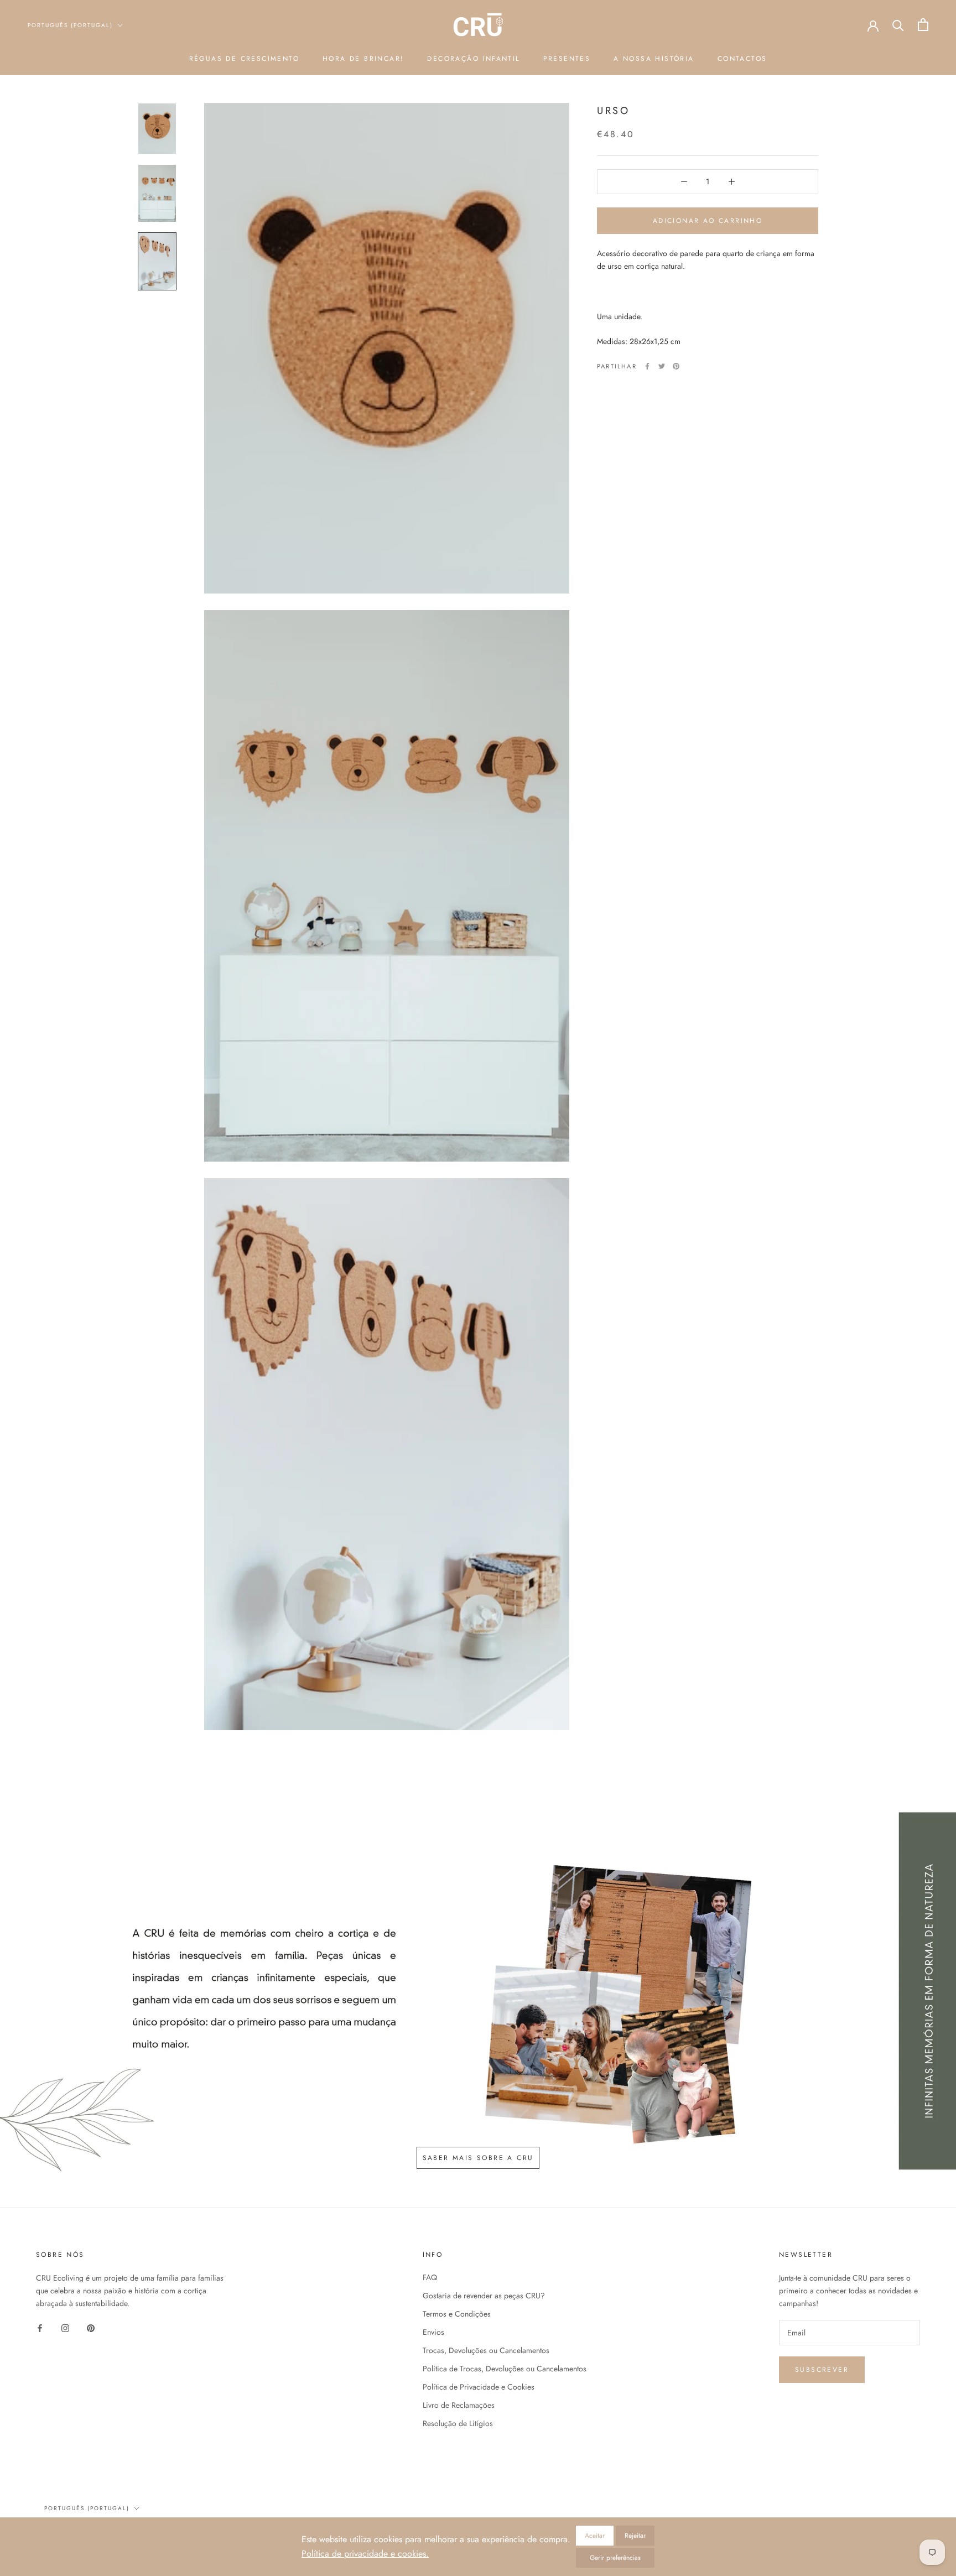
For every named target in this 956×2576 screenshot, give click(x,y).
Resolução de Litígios (458, 2423)
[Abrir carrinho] (923, 25)
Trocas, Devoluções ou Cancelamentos (486, 2350)
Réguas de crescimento (244, 59)
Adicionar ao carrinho (708, 221)
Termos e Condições (457, 2314)
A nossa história (654, 59)
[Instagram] (65, 2327)
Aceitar (595, 2536)
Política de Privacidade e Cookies (479, 2387)
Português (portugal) (70, 25)
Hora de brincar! (363, 59)
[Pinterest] (676, 366)
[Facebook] (647, 366)
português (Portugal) (87, 2508)
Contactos (742, 59)
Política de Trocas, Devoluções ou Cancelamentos (505, 2369)
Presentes (567, 59)
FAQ (430, 2277)
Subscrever (822, 2370)
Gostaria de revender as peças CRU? (484, 2296)
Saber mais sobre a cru (478, 2158)
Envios (433, 2332)
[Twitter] (662, 366)
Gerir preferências (615, 2558)
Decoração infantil (473, 59)
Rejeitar (635, 2536)
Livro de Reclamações (459, 2405)
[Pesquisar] (898, 25)
